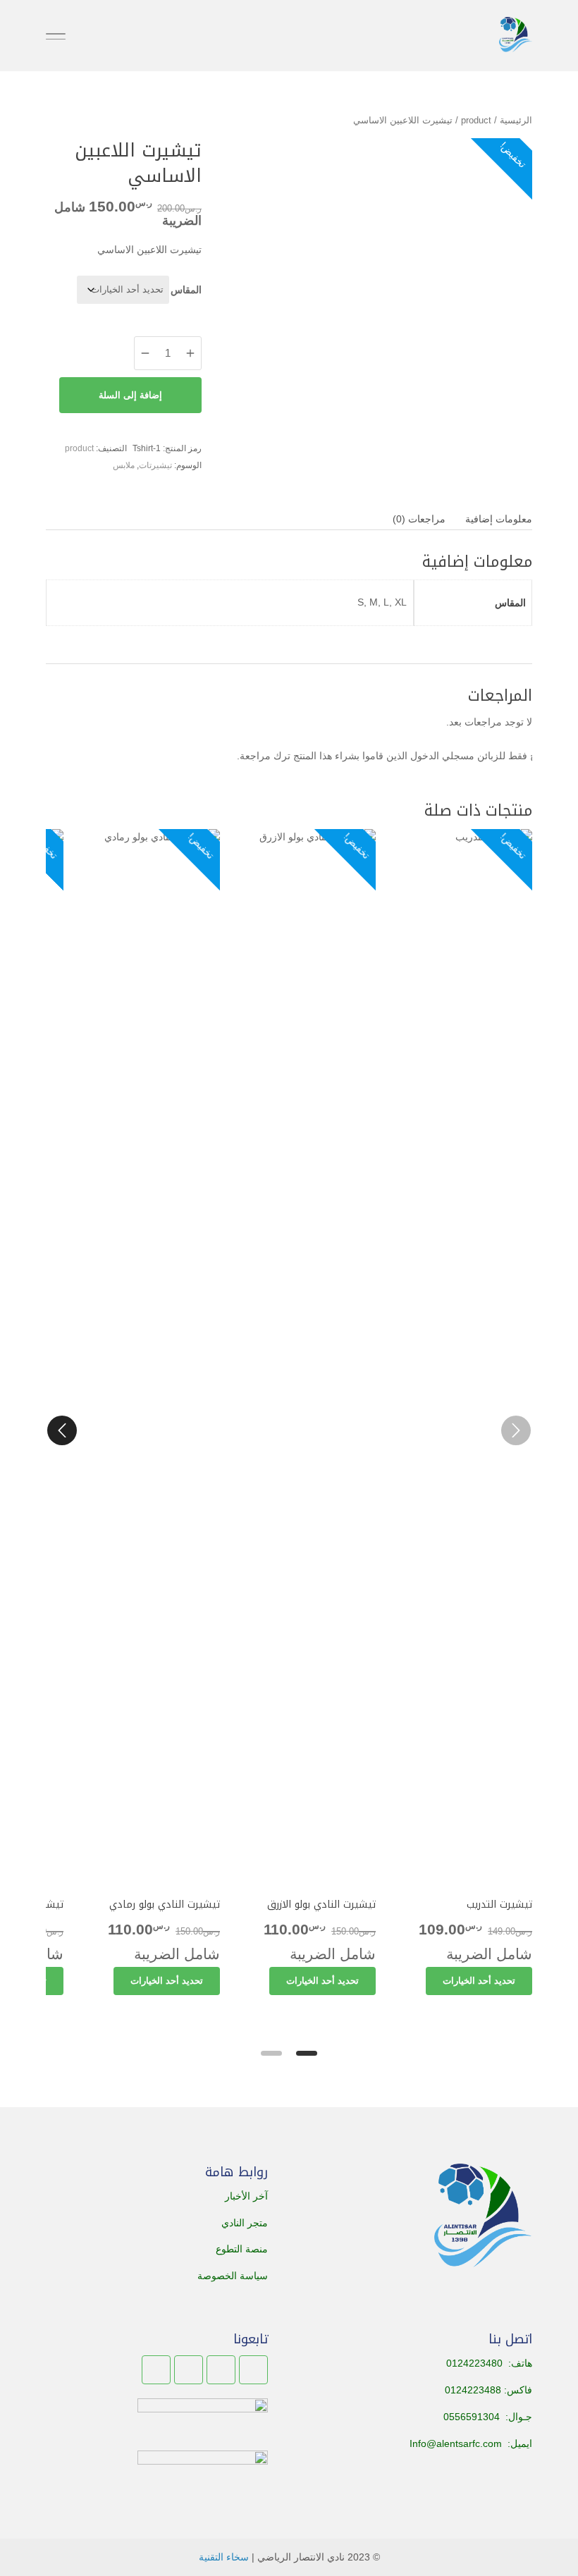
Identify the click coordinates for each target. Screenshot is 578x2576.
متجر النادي (245, 2223)
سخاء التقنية (224, 2557)
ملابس (124, 465)
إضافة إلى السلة (130, 395)
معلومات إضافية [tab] (499, 519)
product (476, 120)
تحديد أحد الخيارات (479, 1981)
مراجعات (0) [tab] (419, 519)
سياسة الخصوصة (233, 2276)
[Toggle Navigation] (56, 36)
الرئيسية (516, 120)
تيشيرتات (155, 465)
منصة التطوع (242, 2249)
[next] (62, 1430)
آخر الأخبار (246, 2196)
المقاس (186, 290)
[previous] (516, 1430)
